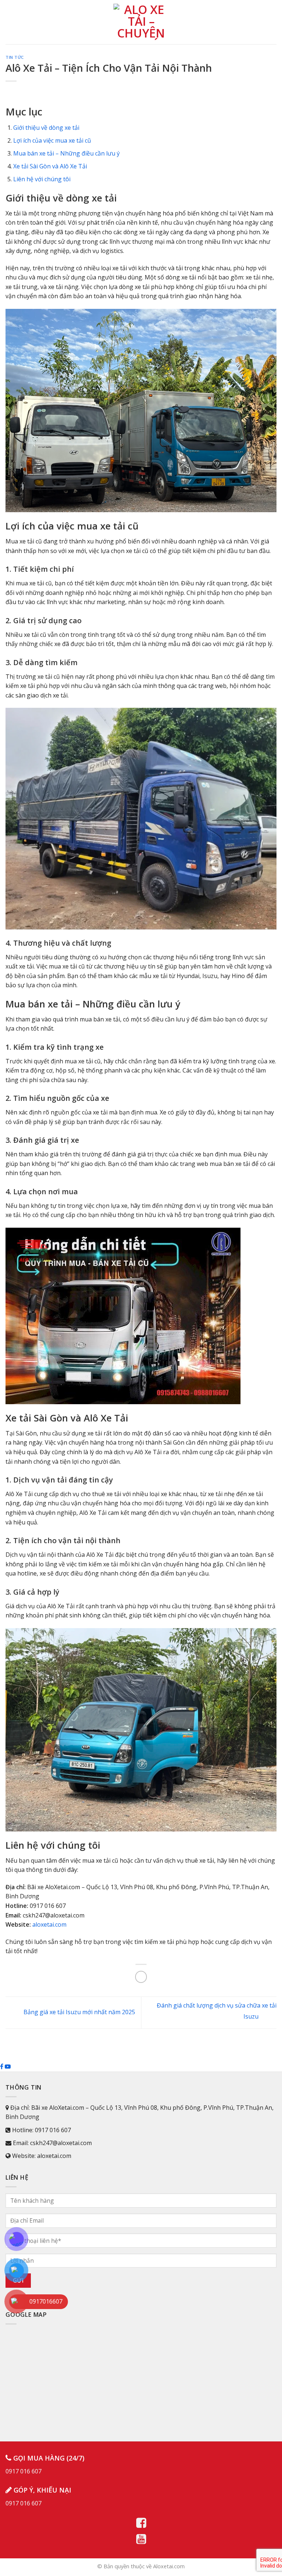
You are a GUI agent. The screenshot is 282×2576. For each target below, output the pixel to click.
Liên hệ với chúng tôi (42, 179)
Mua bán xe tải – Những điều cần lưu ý (66, 153)
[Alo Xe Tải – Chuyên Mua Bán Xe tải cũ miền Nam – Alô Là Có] (141, 22)
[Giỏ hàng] (273, 22)
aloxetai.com (49, 1924)
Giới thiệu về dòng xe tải (46, 128)
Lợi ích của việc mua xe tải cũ (52, 140)
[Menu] (10, 22)
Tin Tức (15, 57)
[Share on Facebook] (141, 1977)
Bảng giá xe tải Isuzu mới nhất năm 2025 (79, 2012)
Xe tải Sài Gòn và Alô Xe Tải (50, 166)
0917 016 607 (23, 2471)
